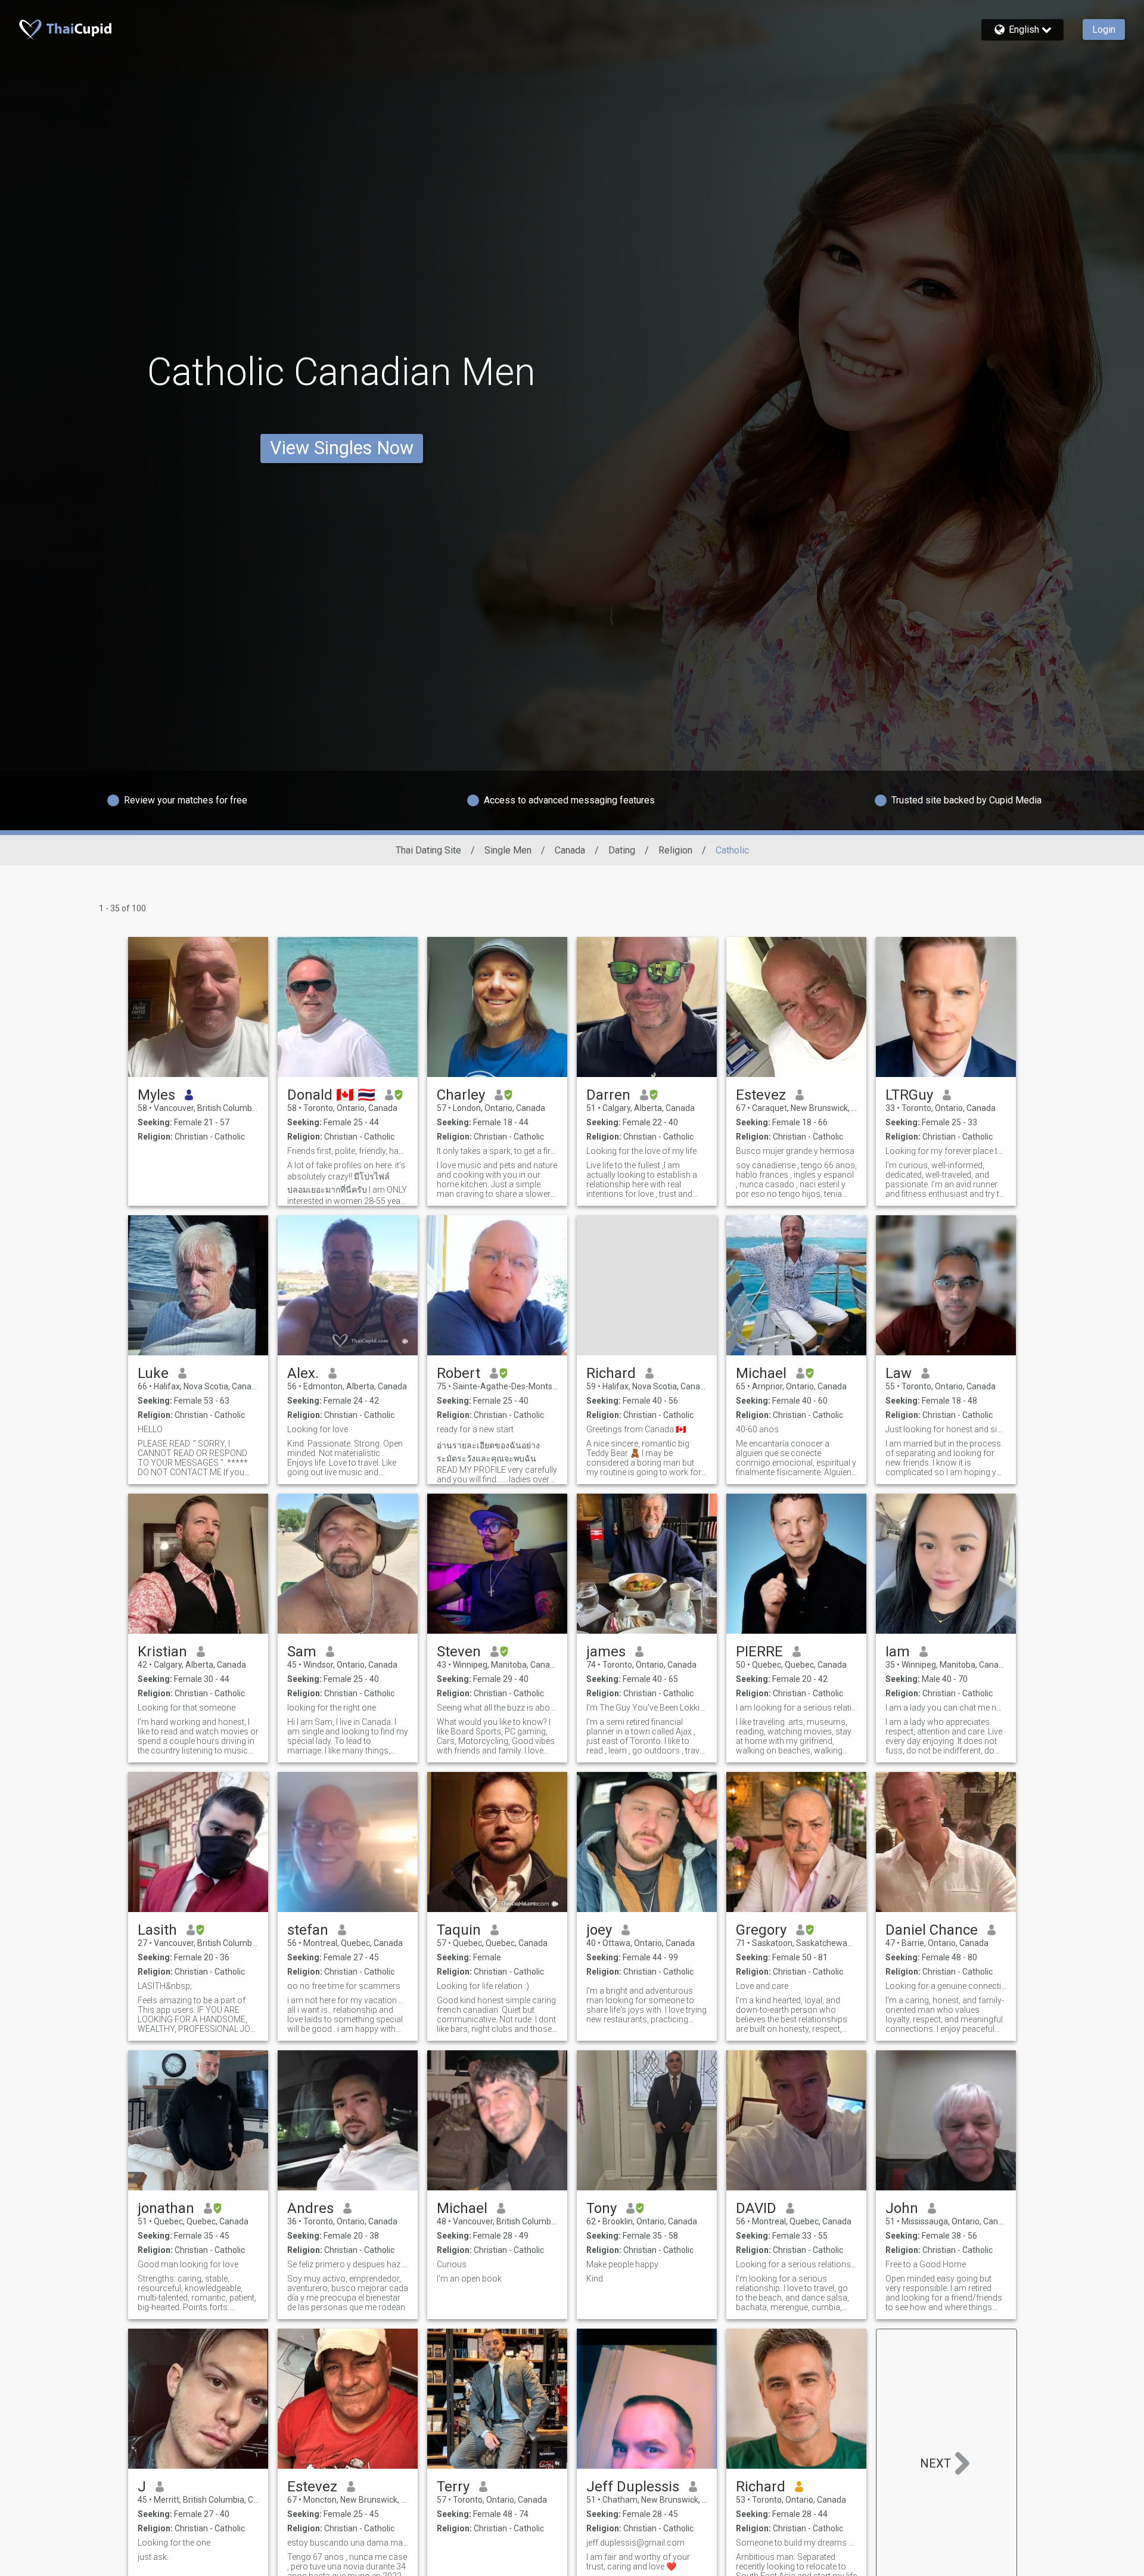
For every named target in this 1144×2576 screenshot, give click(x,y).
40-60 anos (757, 1429)
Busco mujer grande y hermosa (795, 1151)
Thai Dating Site (428, 850)
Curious (452, 2264)
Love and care (762, 1986)
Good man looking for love (188, 2264)
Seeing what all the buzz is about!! (497, 1708)
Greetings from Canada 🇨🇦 (636, 1429)
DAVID (756, 2208)
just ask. (153, 2557)
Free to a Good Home (926, 2264)
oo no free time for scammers (344, 1986)
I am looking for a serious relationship (796, 1708)
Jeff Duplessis (633, 2487)
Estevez (761, 1095)
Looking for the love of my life (641, 1151)
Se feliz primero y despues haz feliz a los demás (348, 2264)
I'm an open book (469, 2279)
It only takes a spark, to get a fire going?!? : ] (497, 1151)
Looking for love (318, 1429)
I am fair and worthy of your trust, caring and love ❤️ (638, 2562)
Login (1104, 30)
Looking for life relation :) (483, 1986)
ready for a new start (475, 1429)
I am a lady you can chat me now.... (946, 1708)
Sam (302, 1652)
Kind (595, 2279)
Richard (611, 1373)
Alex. (303, 1373)
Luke (153, 1373)
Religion (675, 850)
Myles (156, 1095)
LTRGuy (909, 1095)
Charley (461, 1095)
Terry (453, 2487)
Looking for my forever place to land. (946, 1151)
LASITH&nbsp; (165, 1986)
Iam (898, 1652)
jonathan (166, 2208)
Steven (459, 1652)
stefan (308, 1930)
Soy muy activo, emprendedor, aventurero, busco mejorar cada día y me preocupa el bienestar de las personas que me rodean (348, 2293)
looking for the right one (332, 1708)
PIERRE (759, 1652)
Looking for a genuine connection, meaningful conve (946, 1986)
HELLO (150, 1429)
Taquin (459, 1930)
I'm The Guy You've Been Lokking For (647, 1708)
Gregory (761, 1930)
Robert (458, 1373)
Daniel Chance (932, 1930)
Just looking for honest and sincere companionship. (946, 1429)
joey (599, 1930)
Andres (310, 2208)
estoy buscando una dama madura (348, 2543)
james (606, 1652)
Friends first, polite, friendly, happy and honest (348, 1151)
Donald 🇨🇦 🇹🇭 (331, 1095)
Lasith (157, 1930)
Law (899, 1373)
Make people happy (622, 2264)
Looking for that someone (186, 1708)
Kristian (162, 1652)
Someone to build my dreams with (796, 2543)
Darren (608, 1095)
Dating (622, 850)
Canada (570, 850)
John (902, 2208)
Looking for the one (174, 2543)
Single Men (508, 850)
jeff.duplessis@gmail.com (635, 2543)
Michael (761, 1373)
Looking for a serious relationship (796, 2264)
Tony (601, 2208)
